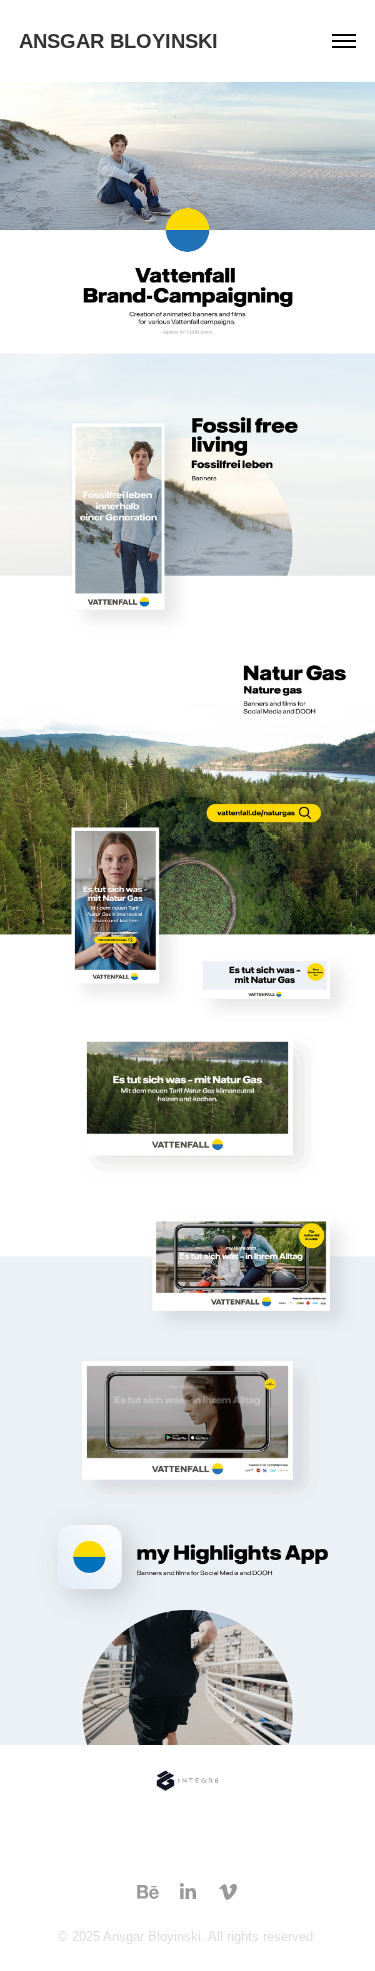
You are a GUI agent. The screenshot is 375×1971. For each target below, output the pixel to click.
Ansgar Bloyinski (118, 41)
